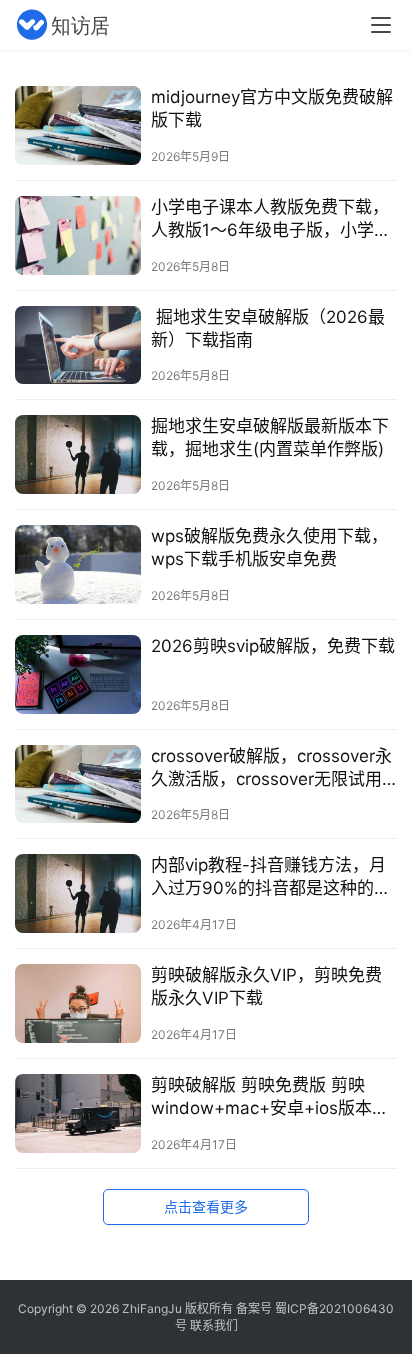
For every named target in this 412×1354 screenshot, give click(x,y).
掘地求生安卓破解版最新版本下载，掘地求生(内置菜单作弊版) (270, 437)
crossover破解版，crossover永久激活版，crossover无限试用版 (271, 768)
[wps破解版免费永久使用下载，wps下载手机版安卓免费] (78, 564)
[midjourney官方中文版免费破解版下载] (78, 125)
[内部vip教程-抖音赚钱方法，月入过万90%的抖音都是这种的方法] (78, 893)
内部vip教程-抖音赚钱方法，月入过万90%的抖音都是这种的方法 (271, 877)
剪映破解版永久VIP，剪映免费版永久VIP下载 (266, 986)
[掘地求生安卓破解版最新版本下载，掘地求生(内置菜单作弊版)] (78, 454)
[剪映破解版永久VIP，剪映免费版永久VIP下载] (78, 1003)
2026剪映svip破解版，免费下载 (273, 646)
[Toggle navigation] (381, 25)
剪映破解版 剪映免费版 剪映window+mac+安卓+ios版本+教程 (261, 1097)
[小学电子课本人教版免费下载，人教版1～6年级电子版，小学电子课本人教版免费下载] (78, 235)
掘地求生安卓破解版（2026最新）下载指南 (268, 328)
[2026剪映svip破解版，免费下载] (78, 674)
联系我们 (214, 1325)
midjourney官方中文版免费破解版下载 (272, 108)
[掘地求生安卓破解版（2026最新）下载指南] (78, 345)
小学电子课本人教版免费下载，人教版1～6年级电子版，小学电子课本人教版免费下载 (271, 219)
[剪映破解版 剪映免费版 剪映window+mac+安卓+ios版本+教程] (78, 1113)
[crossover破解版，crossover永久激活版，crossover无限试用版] (78, 784)
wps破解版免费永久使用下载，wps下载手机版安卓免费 (269, 547)
